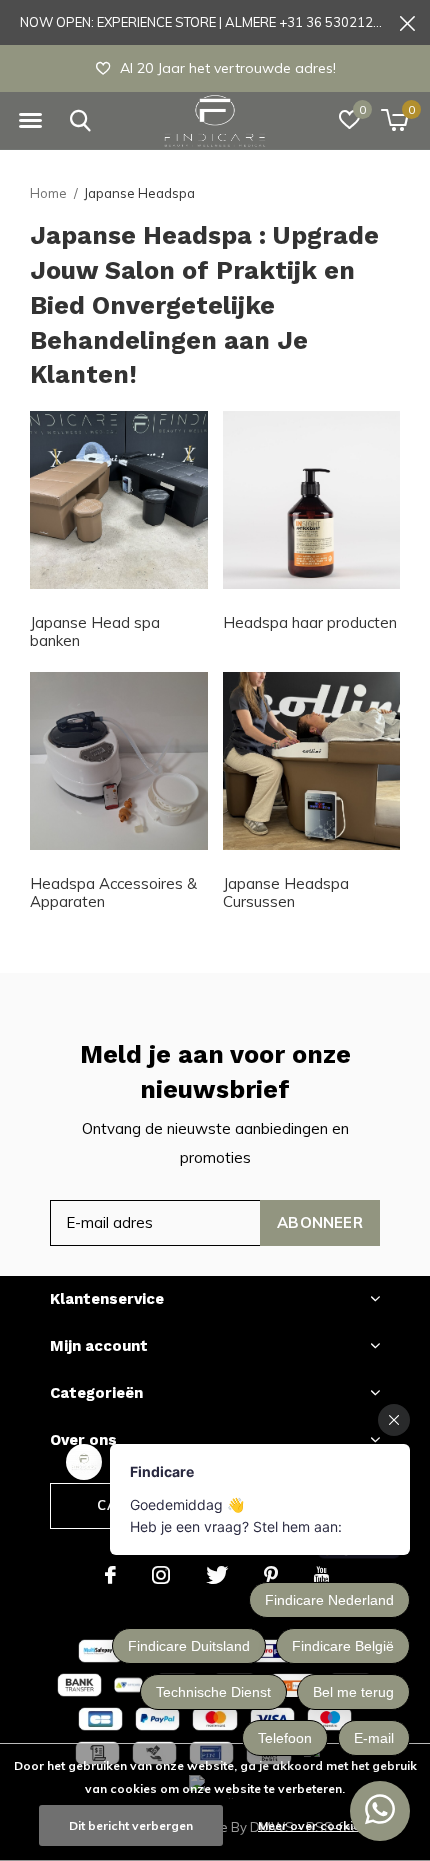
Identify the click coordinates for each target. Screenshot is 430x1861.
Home (48, 193)
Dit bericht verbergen (131, 1825)
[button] (30, 121)
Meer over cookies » (317, 1825)
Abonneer (320, 1222)
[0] (394, 120)
